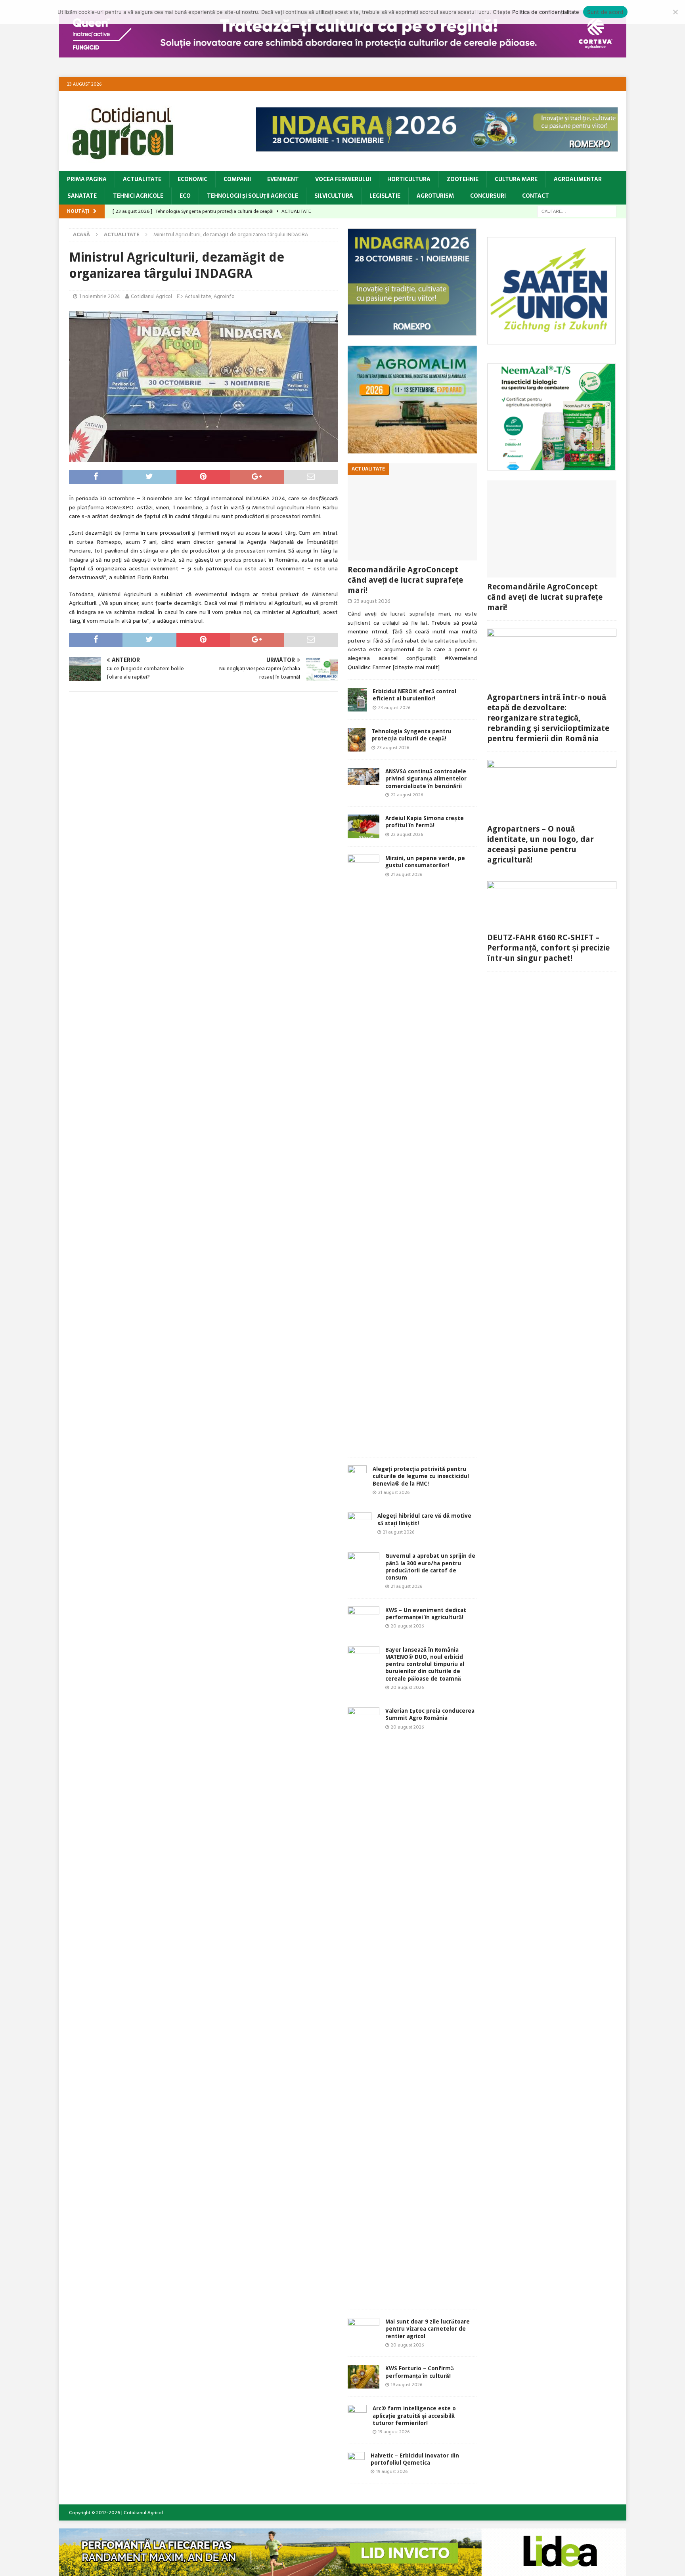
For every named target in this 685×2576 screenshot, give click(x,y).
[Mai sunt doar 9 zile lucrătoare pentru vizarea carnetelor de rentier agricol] (364, 2328)
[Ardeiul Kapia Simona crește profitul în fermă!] (364, 826)
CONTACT (536, 196)
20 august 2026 (407, 1626)
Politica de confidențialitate (546, 12)
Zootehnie (463, 179)
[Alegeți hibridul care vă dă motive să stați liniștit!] (360, 1524)
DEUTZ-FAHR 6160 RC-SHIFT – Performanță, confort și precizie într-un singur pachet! (548, 948)
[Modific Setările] (675, 12)
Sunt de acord (605, 12)
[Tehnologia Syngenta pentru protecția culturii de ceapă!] (357, 740)
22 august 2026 (407, 795)
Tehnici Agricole (138, 196)
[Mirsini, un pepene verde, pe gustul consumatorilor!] (364, 1152)
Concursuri (488, 196)
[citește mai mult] (416, 667)
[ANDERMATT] (552, 466)
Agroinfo (224, 296)
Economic (192, 179)
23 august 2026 (372, 601)
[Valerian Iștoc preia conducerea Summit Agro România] (364, 2004)
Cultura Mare (516, 179)
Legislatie (385, 196)
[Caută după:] (577, 211)
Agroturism (435, 196)
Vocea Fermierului (343, 179)
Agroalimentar (578, 179)
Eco (185, 196)
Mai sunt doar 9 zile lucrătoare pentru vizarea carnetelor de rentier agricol (428, 2329)
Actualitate (142, 179)
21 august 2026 (407, 874)
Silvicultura (334, 196)
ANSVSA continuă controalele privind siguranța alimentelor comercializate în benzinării (426, 778)
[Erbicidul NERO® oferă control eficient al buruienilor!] (357, 700)
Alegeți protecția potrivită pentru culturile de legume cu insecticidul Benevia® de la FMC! (421, 1476)
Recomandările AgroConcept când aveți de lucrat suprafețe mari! (405, 580)
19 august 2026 (407, 2385)
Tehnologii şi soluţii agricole (253, 196)
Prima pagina (87, 179)
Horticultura (409, 179)
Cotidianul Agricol (151, 296)
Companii (237, 179)
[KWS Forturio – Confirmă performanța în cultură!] (364, 2377)
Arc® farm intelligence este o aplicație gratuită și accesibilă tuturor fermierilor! (414, 2415)
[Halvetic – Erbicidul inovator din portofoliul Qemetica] (356, 2464)
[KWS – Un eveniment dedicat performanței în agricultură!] (364, 1618)
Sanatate (82, 196)
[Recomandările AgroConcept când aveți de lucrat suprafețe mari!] (412, 512)
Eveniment (283, 179)
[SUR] (552, 340)
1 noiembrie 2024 (100, 296)
